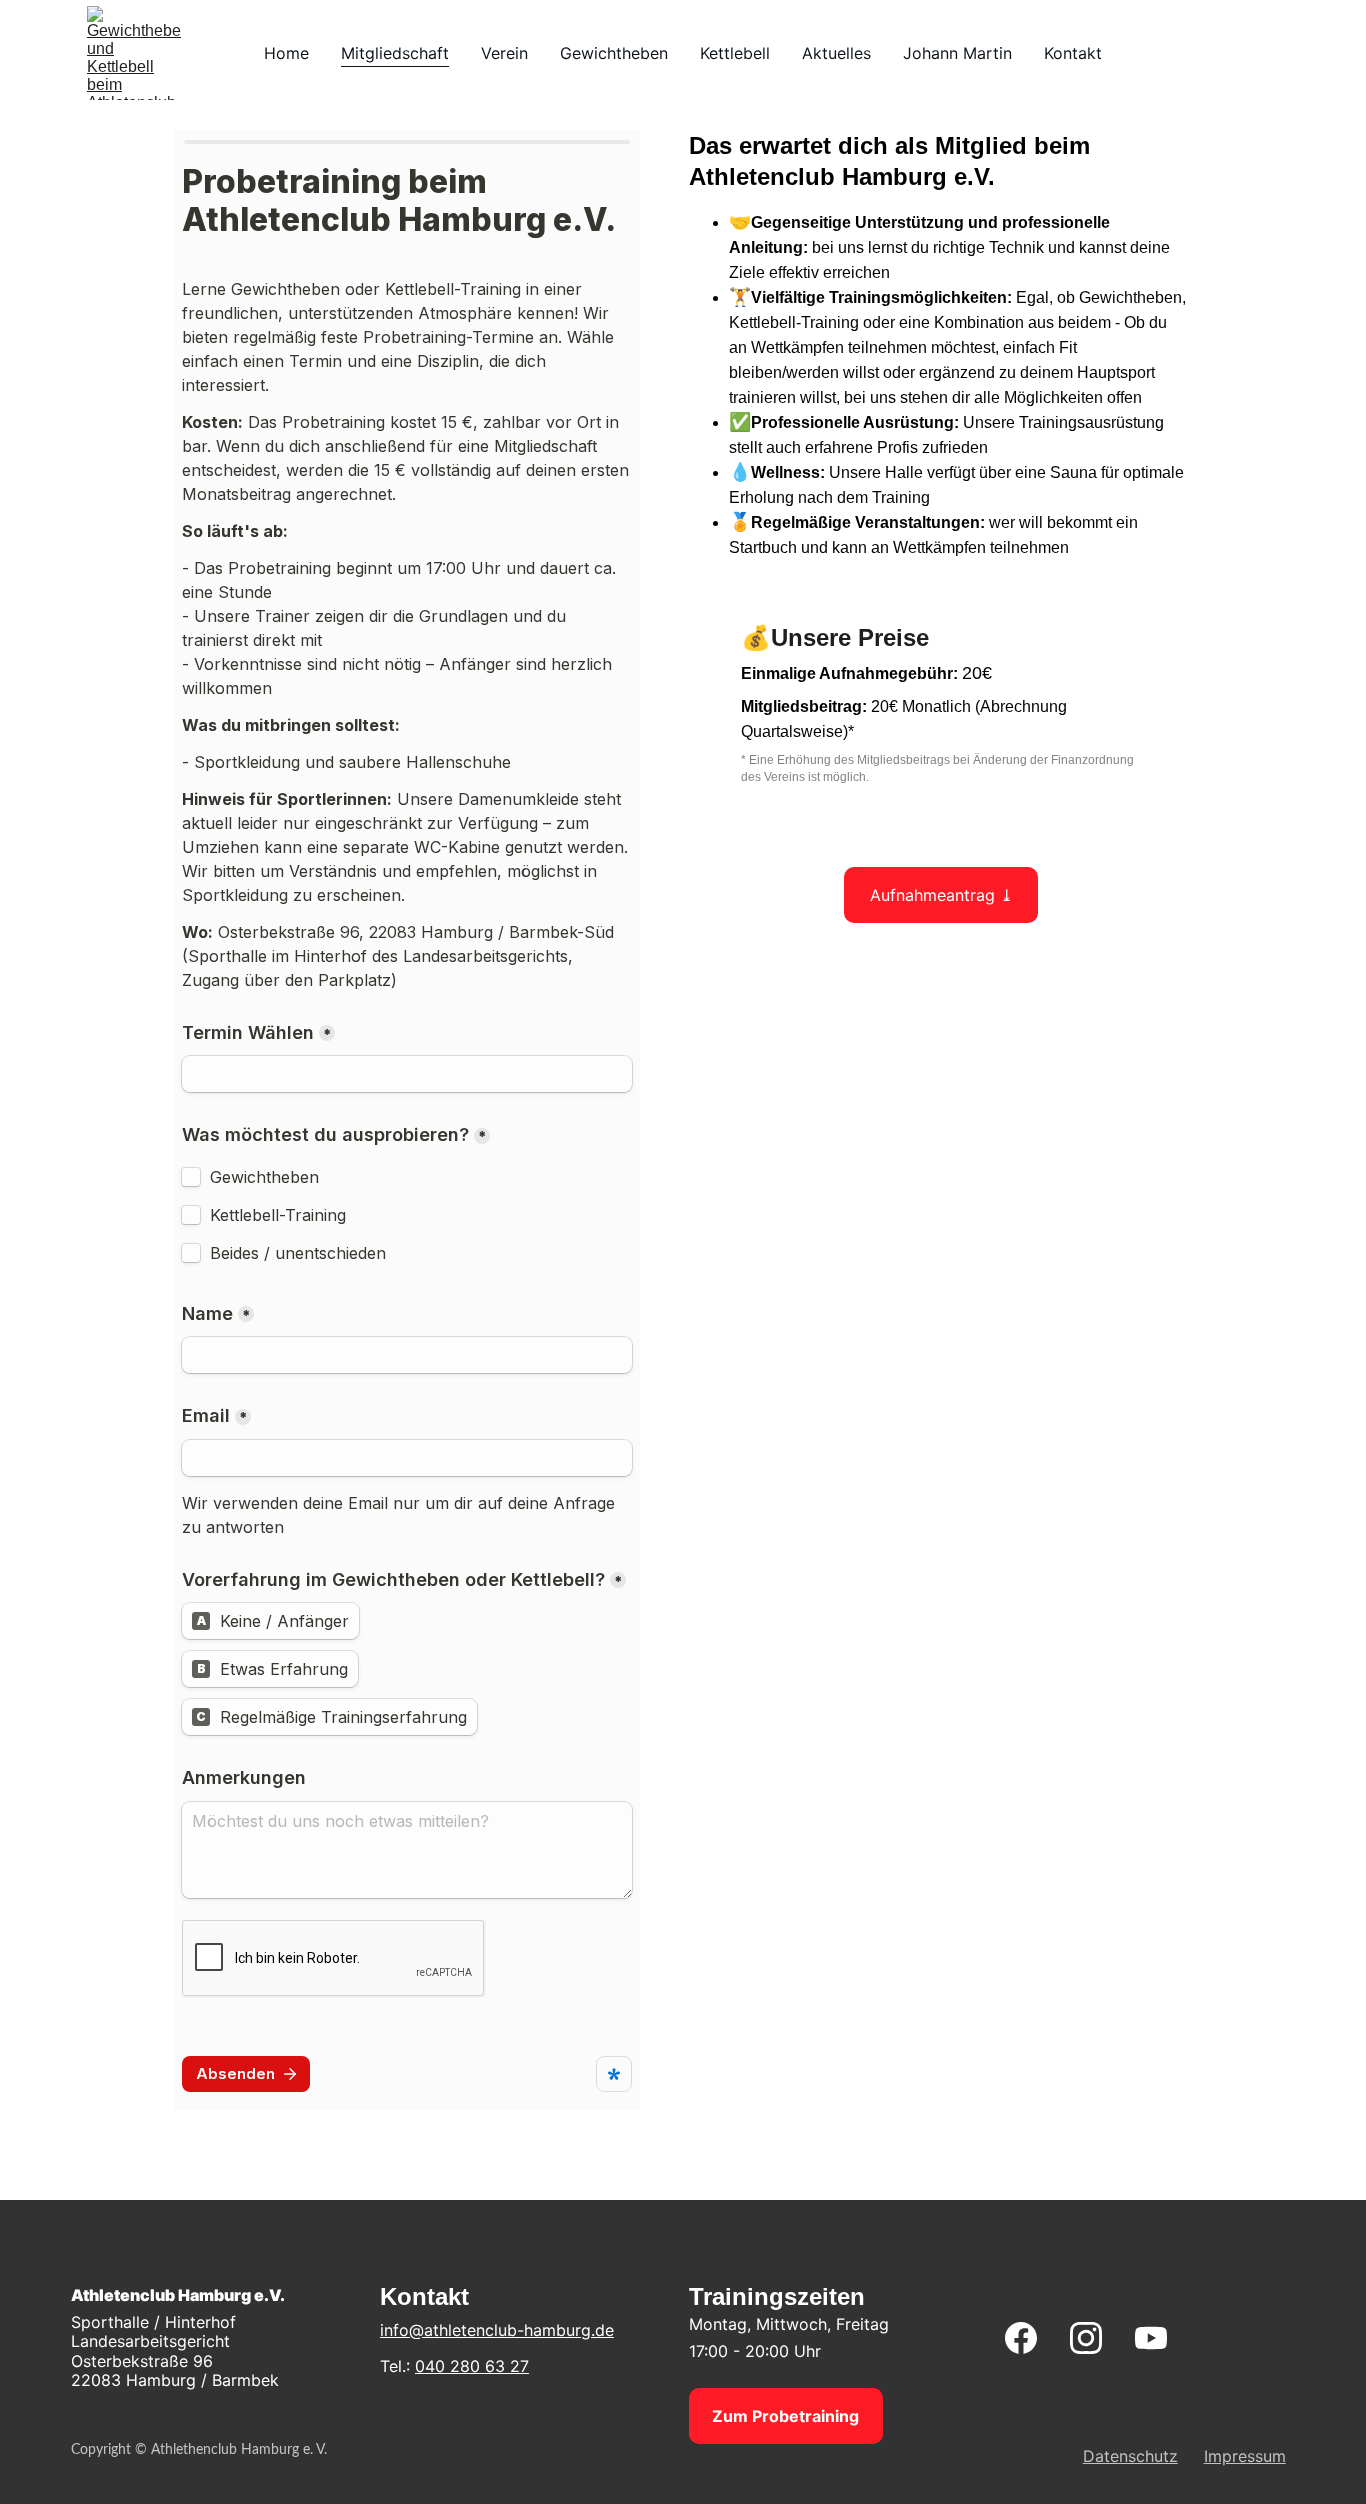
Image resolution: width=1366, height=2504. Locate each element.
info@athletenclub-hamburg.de (497, 2330)
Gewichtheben (614, 53)
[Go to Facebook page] (1031, 2338)
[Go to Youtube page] (1151, 2338)
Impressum (1245, 2456)
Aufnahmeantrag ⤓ (941, 895)
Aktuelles (836, 53)
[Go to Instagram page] (1096, 2338)
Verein (504, 53)
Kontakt (1073, 53)
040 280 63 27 (472, 2366)
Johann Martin (957, 53)
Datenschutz (1130, 2456)
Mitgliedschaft (395, 53)
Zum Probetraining (785, 2416)
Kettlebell (735, 53)
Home (286, 53)
